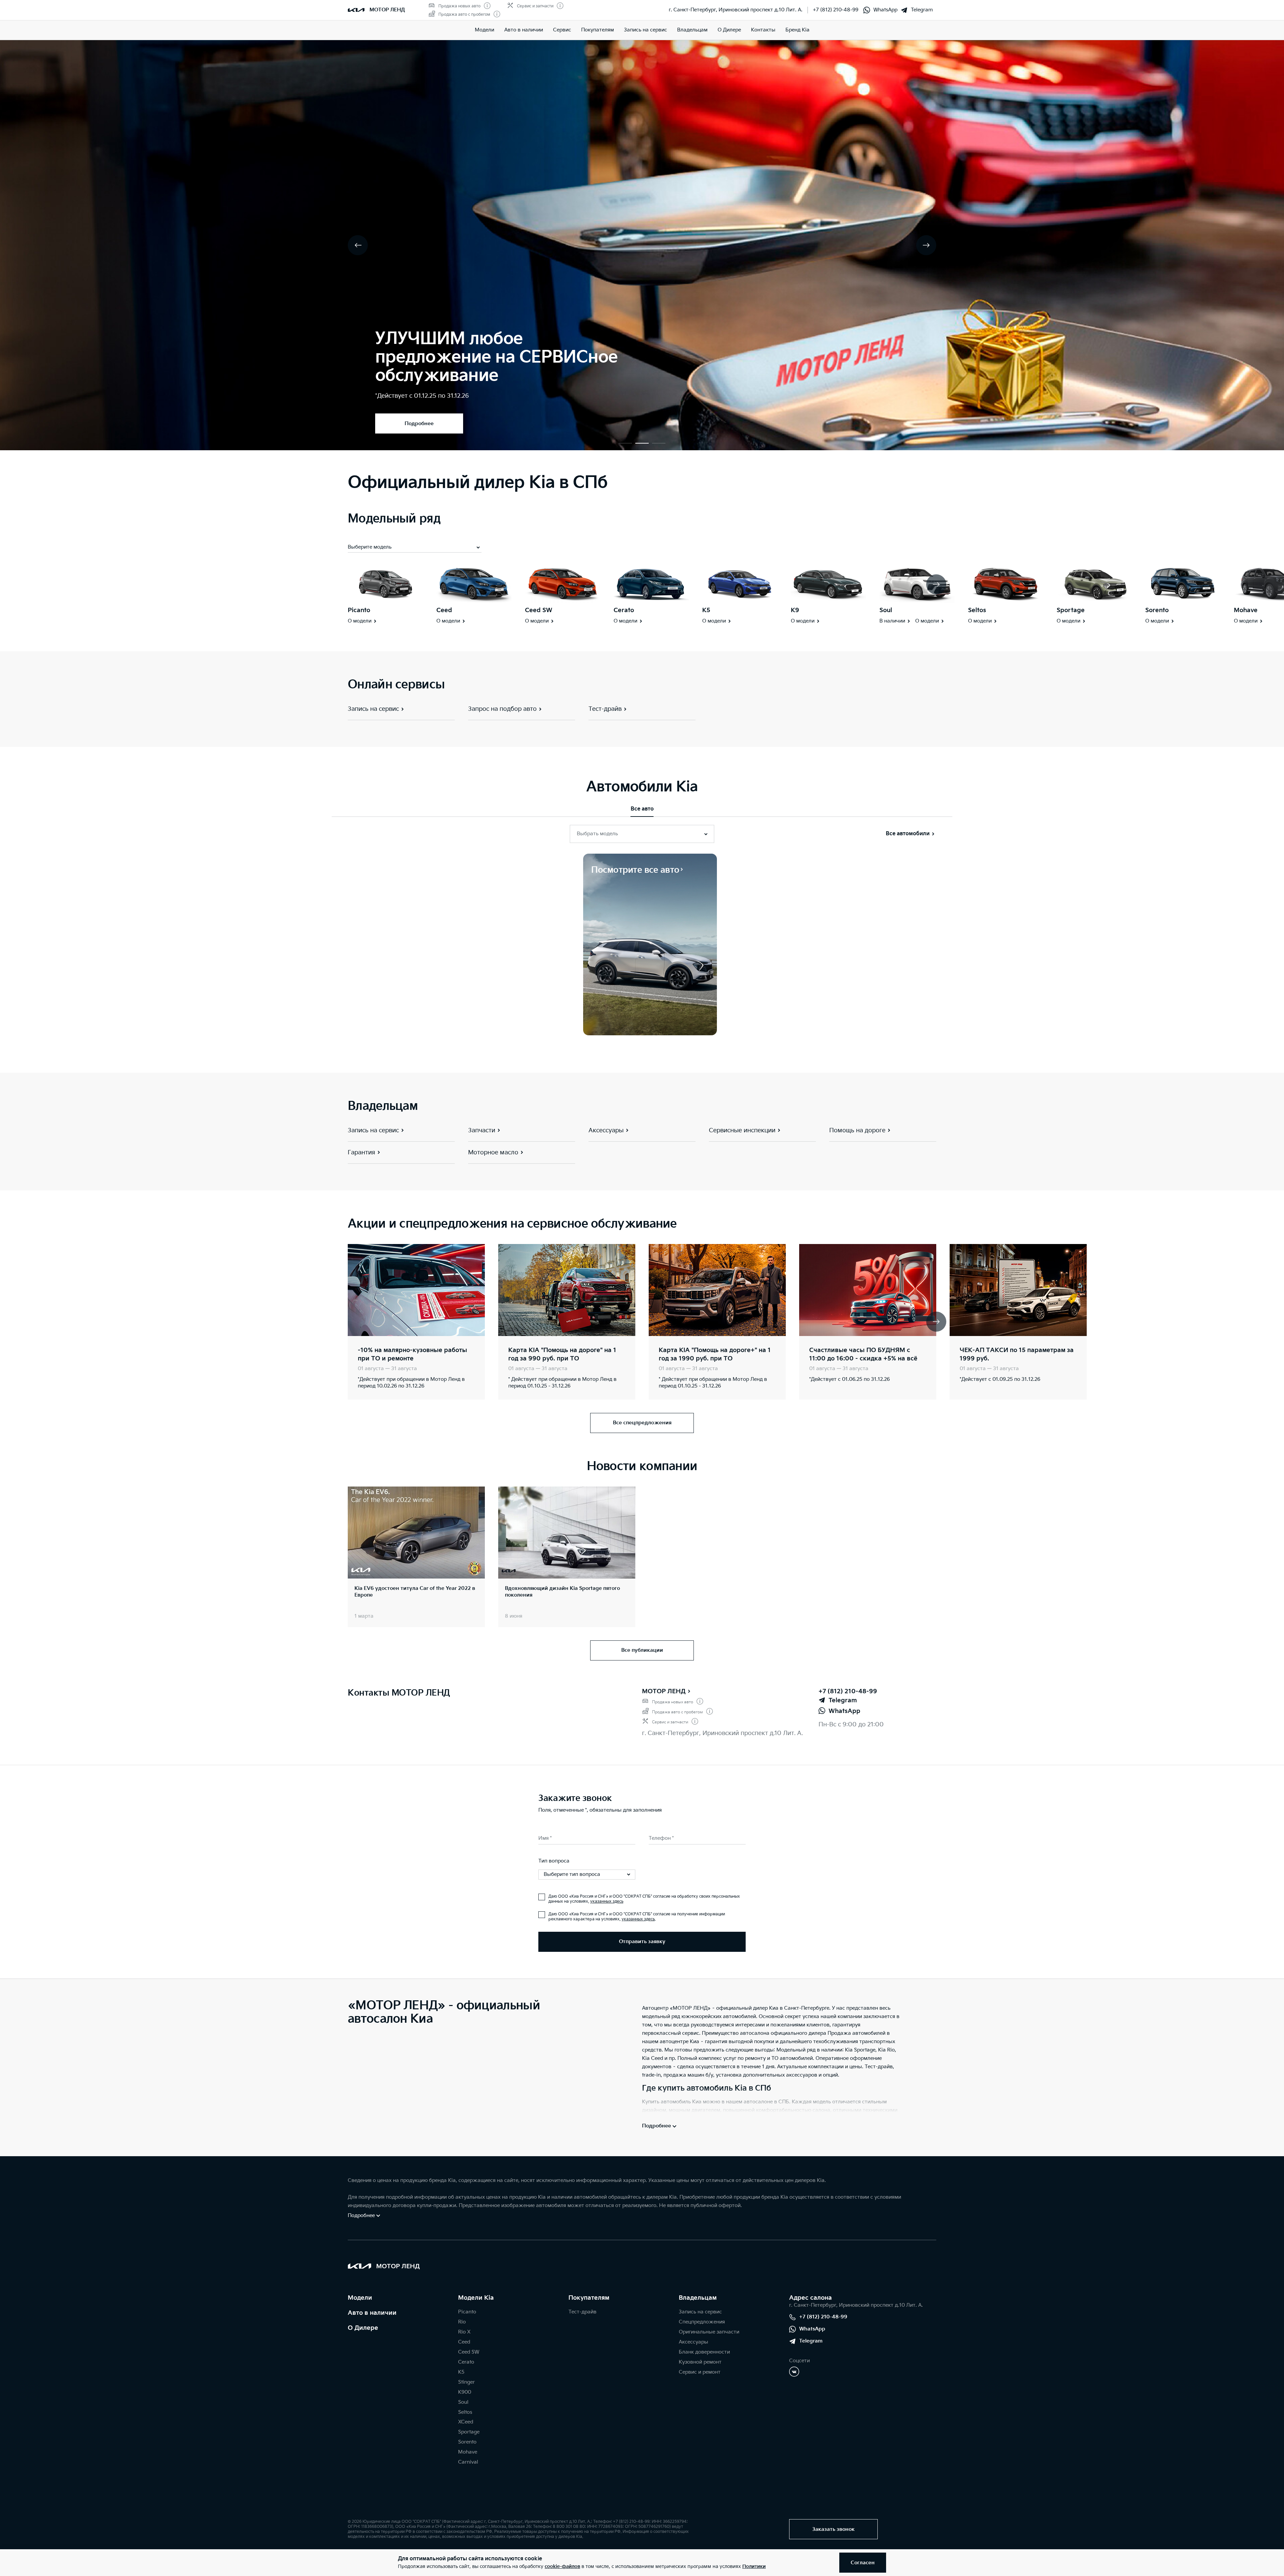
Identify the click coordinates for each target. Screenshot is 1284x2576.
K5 (706, 610)
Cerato (624, 610)
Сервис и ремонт (700, 2372)
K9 (795, 610)
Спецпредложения (702, 2322)
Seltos (977, 610)
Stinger (466, 2382)
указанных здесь (607, 1901)
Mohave (1246, 610)
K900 (465, 2392)
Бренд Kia (797, 30)
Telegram (922, 10)
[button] (625, 443)
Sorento (1157, 610)
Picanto (359, 610)
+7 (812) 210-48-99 (836, 10)
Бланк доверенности (704, 2352)
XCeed (466, 2422)
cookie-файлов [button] (562, 2566)
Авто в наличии (524, 30)
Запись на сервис (646, 30)
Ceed (444, 610)
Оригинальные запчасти (709, 2332)
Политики (754, 2566)
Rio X (464, 2332)
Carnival (468, 2462)
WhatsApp (885, 10)
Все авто (642, 809)
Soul (886, 610)
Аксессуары (693, 2342)
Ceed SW (539, 610)
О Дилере (363, 2328)
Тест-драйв (582, 2312)
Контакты (763, 30)
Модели (485, 30)
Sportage (1071, 610)
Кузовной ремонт (700, 2362)
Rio (462, 2322)
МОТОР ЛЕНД (664, 1691)
